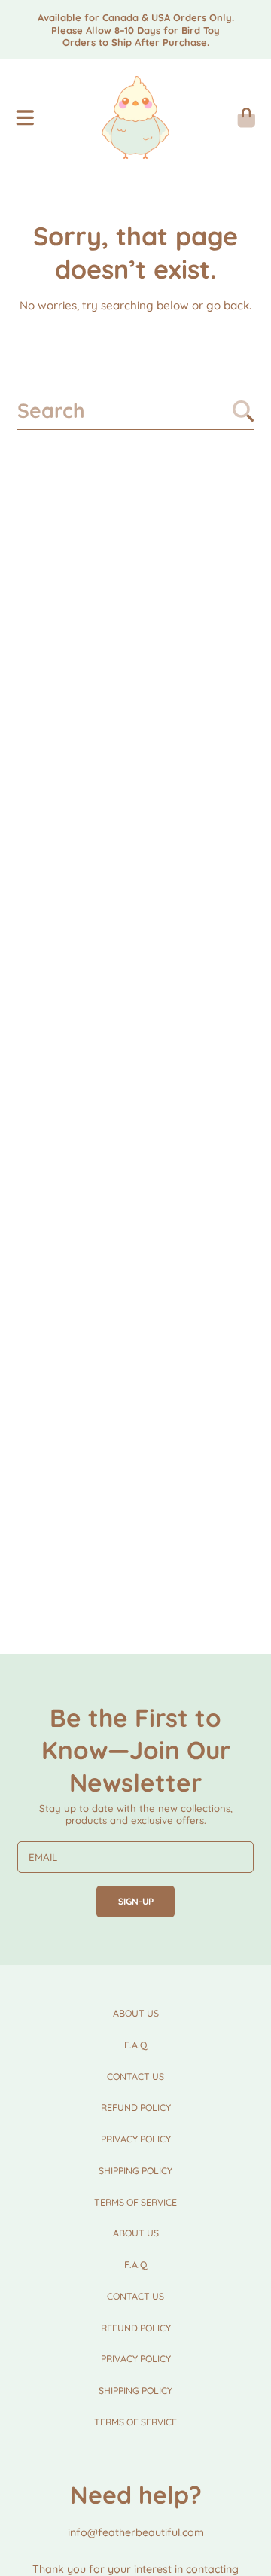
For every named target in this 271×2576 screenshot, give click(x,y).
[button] (25, 117)
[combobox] (135, 411)
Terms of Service (135, 2202)
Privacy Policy (136, 2139)
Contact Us (135, 2077)
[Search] (243, 411)
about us (136, 2013)
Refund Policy (136, 2107)
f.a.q (136, 2045)
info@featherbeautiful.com (136, 2532)
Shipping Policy (135, 2171)
